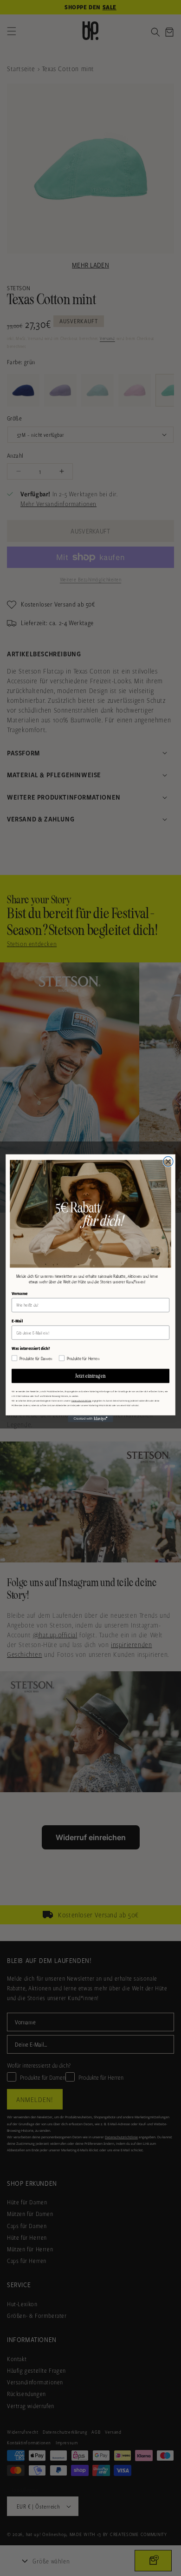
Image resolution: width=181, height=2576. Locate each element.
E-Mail (17, 1321)
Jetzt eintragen (90, 1375)
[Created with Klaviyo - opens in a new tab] (90, 1418)
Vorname (19, 1293)
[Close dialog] (168, 1161)
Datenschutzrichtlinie (81, 1400)
